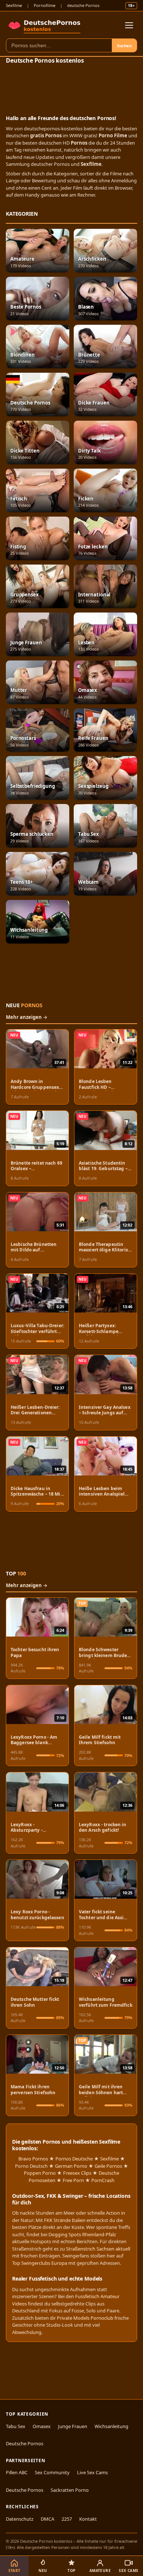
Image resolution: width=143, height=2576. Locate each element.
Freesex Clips (77, 2173)
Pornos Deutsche (74, 2159)
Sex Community (52, 2472)
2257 (67, 2519)
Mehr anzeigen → (27, 1017)
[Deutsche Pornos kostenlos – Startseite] (45, 25)
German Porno (71, 2166)
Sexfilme (14, 5)
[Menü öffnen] (129, 25)
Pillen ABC (17, 2472)
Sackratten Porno (70, 2490)
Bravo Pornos (33, 2159)
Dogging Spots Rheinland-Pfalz (82, 2234)
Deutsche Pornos (25, 2443)
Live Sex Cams (92, 2472)
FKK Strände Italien (65, 2220)
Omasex (42, 2426)
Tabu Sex (16, 2426)
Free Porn (73, 2180)
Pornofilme (45, 5)
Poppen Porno (40, 2173)
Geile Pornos (108, 2166)
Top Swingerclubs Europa (40, 2263)
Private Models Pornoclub (85, 2318)
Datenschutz (20, 2519)
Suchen (124, 46)
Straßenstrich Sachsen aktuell (98, 2249)
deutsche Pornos (83, 5)
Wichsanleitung (111, 2426)
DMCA (47, 2519)
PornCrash (103, 2180)
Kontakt (88, 2519)
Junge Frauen (73, 2426)
